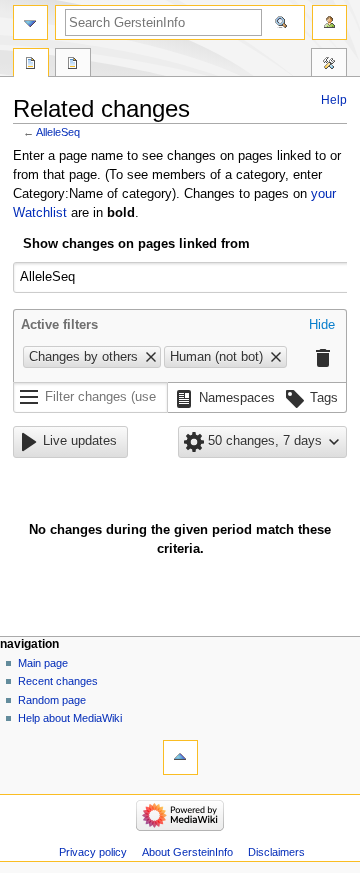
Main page (43, 663)
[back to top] (180, 757)
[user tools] (329, 22)
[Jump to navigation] (30, 22)
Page (31, 65)
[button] (322, 326)
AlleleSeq (58, 132)
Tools (329, 65)
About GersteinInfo (187, 852)
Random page (52, 700)
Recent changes (58, 681)
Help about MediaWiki (70, 718)
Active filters (59, 325)
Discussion (73, 65)
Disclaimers (276, 852)
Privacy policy (93, 852)
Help (334, 100)
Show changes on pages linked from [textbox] (136, 244)
